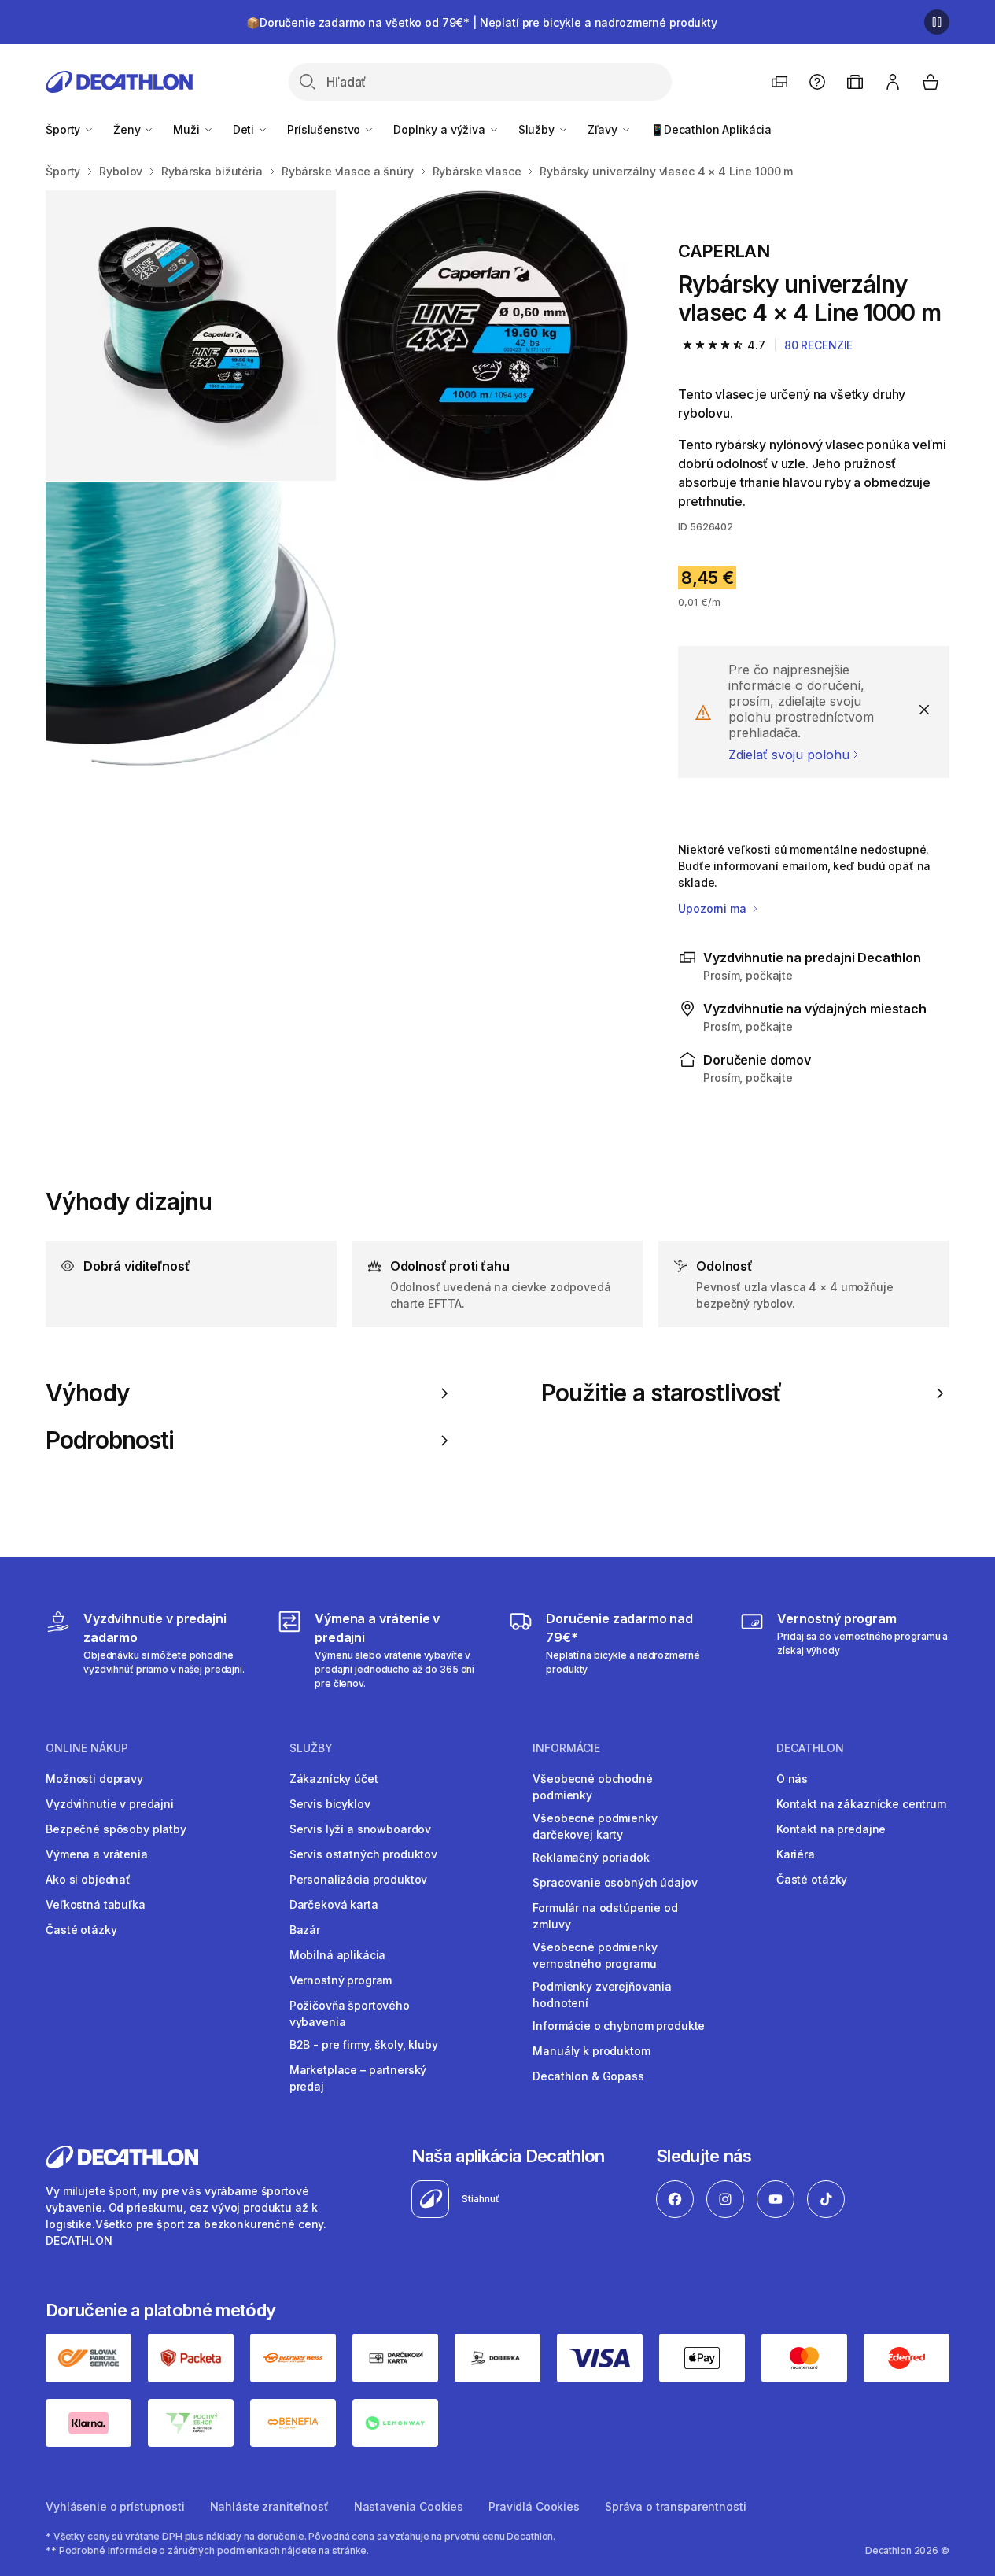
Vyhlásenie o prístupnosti (115, 2506)
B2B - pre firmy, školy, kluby (364, 2045)
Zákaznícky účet (334, 1779)
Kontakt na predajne (831, 1829)
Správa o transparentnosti (676, 2506)
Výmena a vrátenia (97, 1854)
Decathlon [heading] (810, 1748)
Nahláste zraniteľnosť (269, 2506)
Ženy (128, 129)
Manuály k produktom (591, 2051)
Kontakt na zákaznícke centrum (861, 1804)
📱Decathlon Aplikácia (711, 129)
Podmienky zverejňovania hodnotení (602, 1995)
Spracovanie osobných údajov (615, 1882)
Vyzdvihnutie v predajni (110, 1804)
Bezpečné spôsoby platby (116, 1829)
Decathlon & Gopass (588, 2076)
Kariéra (796, 1854)
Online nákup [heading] (87, 1748)
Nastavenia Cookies (409, 2506)
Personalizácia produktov (359, 1879)
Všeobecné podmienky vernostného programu (595, 1955)
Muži (188, 129)
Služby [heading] (311, 1748)
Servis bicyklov (330, 1804)
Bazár (305, 1930)
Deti (245, 129)
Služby (538, 129)
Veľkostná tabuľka (96, 1904)
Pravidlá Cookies (534, 2506)
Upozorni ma (713, 908)
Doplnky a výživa (441, 129)
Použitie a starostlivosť (662, 1393)
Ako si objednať (88, 1879)
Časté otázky (81, 1930)
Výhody (88, 1393)
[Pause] (937, 22)
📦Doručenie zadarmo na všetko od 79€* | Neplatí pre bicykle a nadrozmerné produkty (482, 22)
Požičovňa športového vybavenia (350, 2013)
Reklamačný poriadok (591, 1857)
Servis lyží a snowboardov (361, 1829)
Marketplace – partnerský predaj (358, 2078)
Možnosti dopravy (94, 1779)
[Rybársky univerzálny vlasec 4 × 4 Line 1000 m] (191, 336)
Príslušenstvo (325, 129)
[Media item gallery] (337, 482)
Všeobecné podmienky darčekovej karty (595, 1826)
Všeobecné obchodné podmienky (592, 1787)
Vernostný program (341, 1980)
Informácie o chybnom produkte (619, 2026)
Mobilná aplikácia (338, 1955)
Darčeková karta (334, 1904)
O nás (792, 1779)
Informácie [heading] (566, 1748)
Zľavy (604, 129)
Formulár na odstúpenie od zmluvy (605, 1916)
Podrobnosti (110, 1440)
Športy (64, 129)
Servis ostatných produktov (363, 1854)
